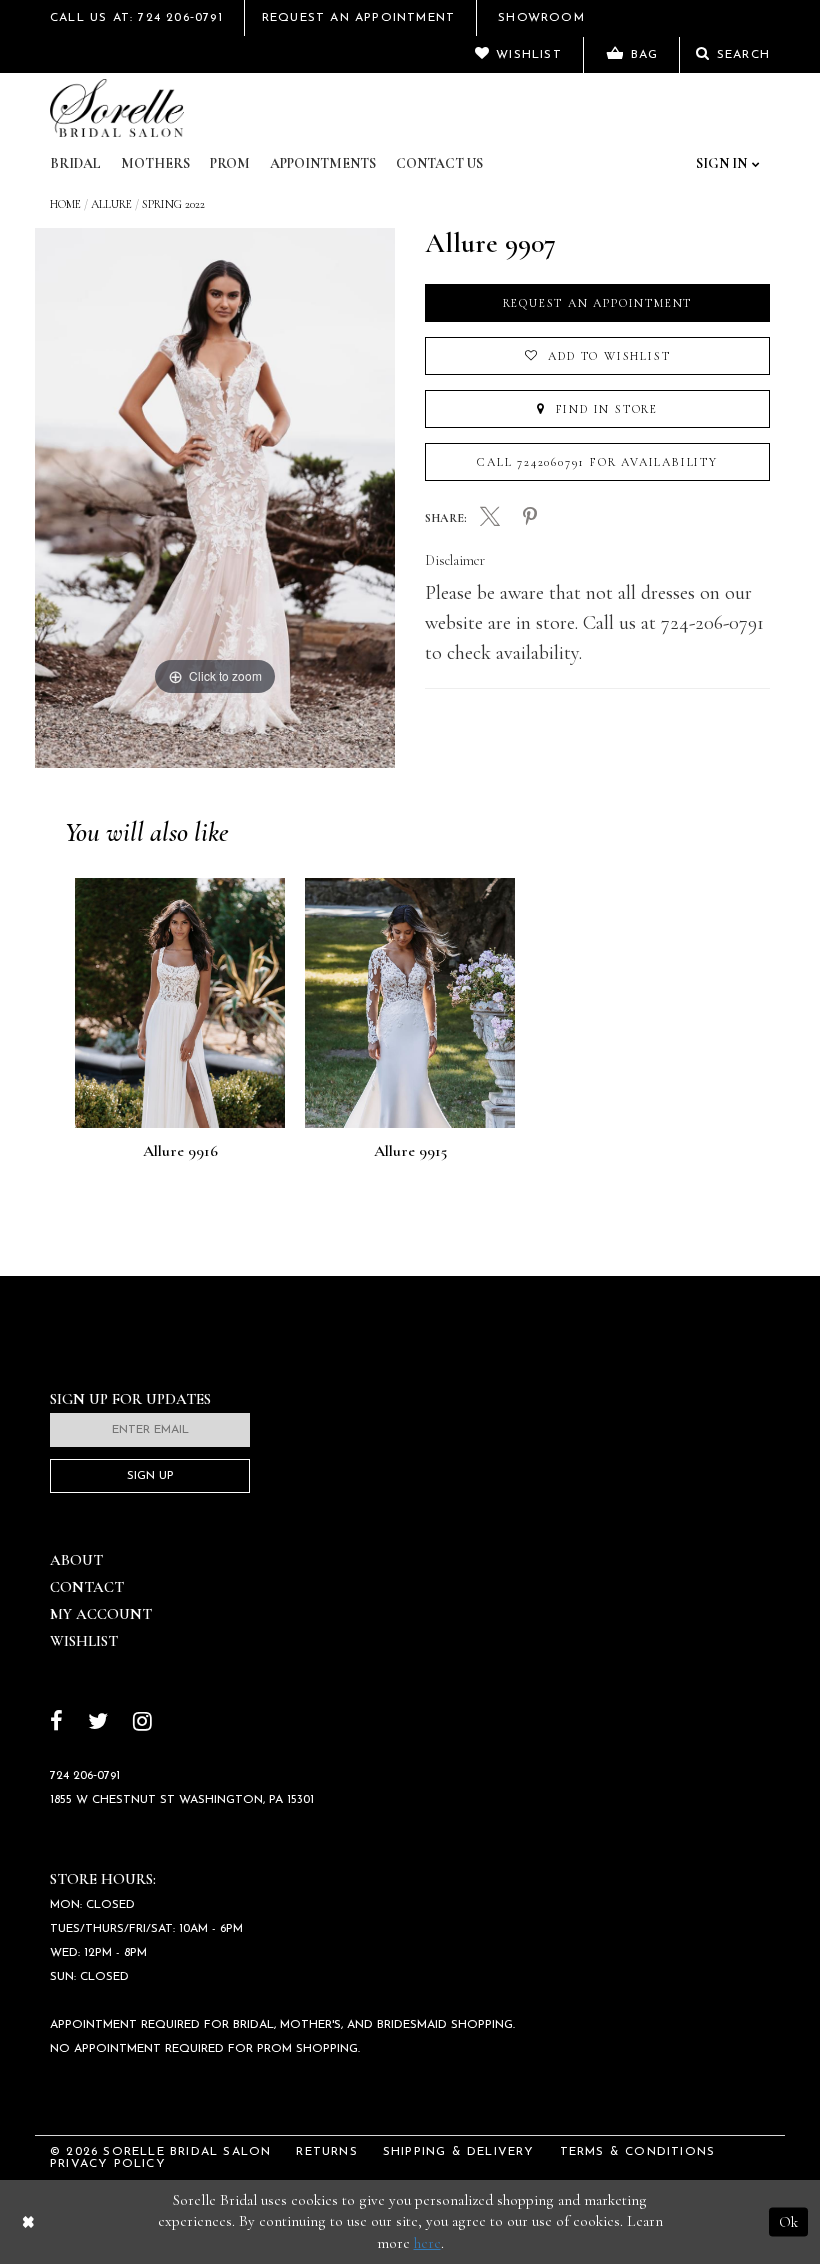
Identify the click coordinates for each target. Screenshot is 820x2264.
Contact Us (439, 163)
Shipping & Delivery (459, 2152)
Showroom (541, 18)
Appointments (323, 163)
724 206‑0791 (85, 1776)
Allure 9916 (180, 1152)
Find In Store (604, 409)
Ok (788, 2221)
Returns (326, 2152)
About (76, 1560)
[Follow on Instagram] (142, 1723)
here (427, 2243)
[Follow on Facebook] (56, 1723)
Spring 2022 (173, 204)
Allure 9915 (410, 1152)
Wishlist (84, 1641)
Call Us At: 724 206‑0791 (136, 18)
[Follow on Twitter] (98, 1723)
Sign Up (150, 1476)
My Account (101, 1614)
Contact (87, 1587)
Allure (111, 204)
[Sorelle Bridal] (117, 108)
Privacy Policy (108, 2164)
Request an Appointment (598, 303)
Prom (230, 163)
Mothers (155, 163)
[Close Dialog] (28, 2221)
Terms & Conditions (638, 2152)
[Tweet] (490, 519)
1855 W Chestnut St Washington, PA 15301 (182, 1800)
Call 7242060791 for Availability (597, 462)
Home (65, 204)
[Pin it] (530, 518)
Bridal (75, 163)
